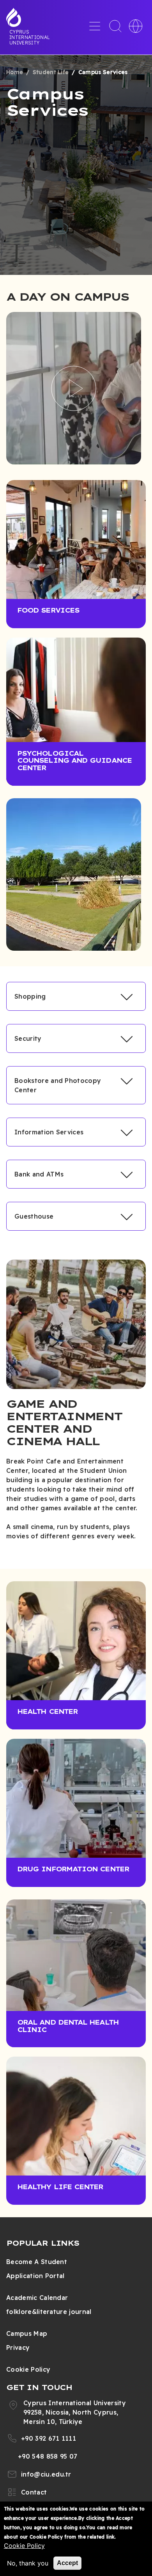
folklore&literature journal (49, 2312)
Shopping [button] (30, 996)
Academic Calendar (37, 2298)
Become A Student (37, 2262)
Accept (67, 2563)
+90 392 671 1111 (49, 2438)
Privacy (18, 2347)
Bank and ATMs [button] (39, 1174)
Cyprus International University (30, 37)
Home (15, 72)
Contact (34, 2492)
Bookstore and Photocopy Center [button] (58, 1085)
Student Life (51, 72)
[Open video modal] (74, 388)
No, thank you (28, 2563)
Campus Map (27, 2333)
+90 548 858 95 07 (48, 2456)
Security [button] (28, 1038)
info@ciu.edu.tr (46, 2474)
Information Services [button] (49, 1132)
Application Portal (35, 2276)
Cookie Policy (28, 2369)
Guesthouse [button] (34, 1216)
